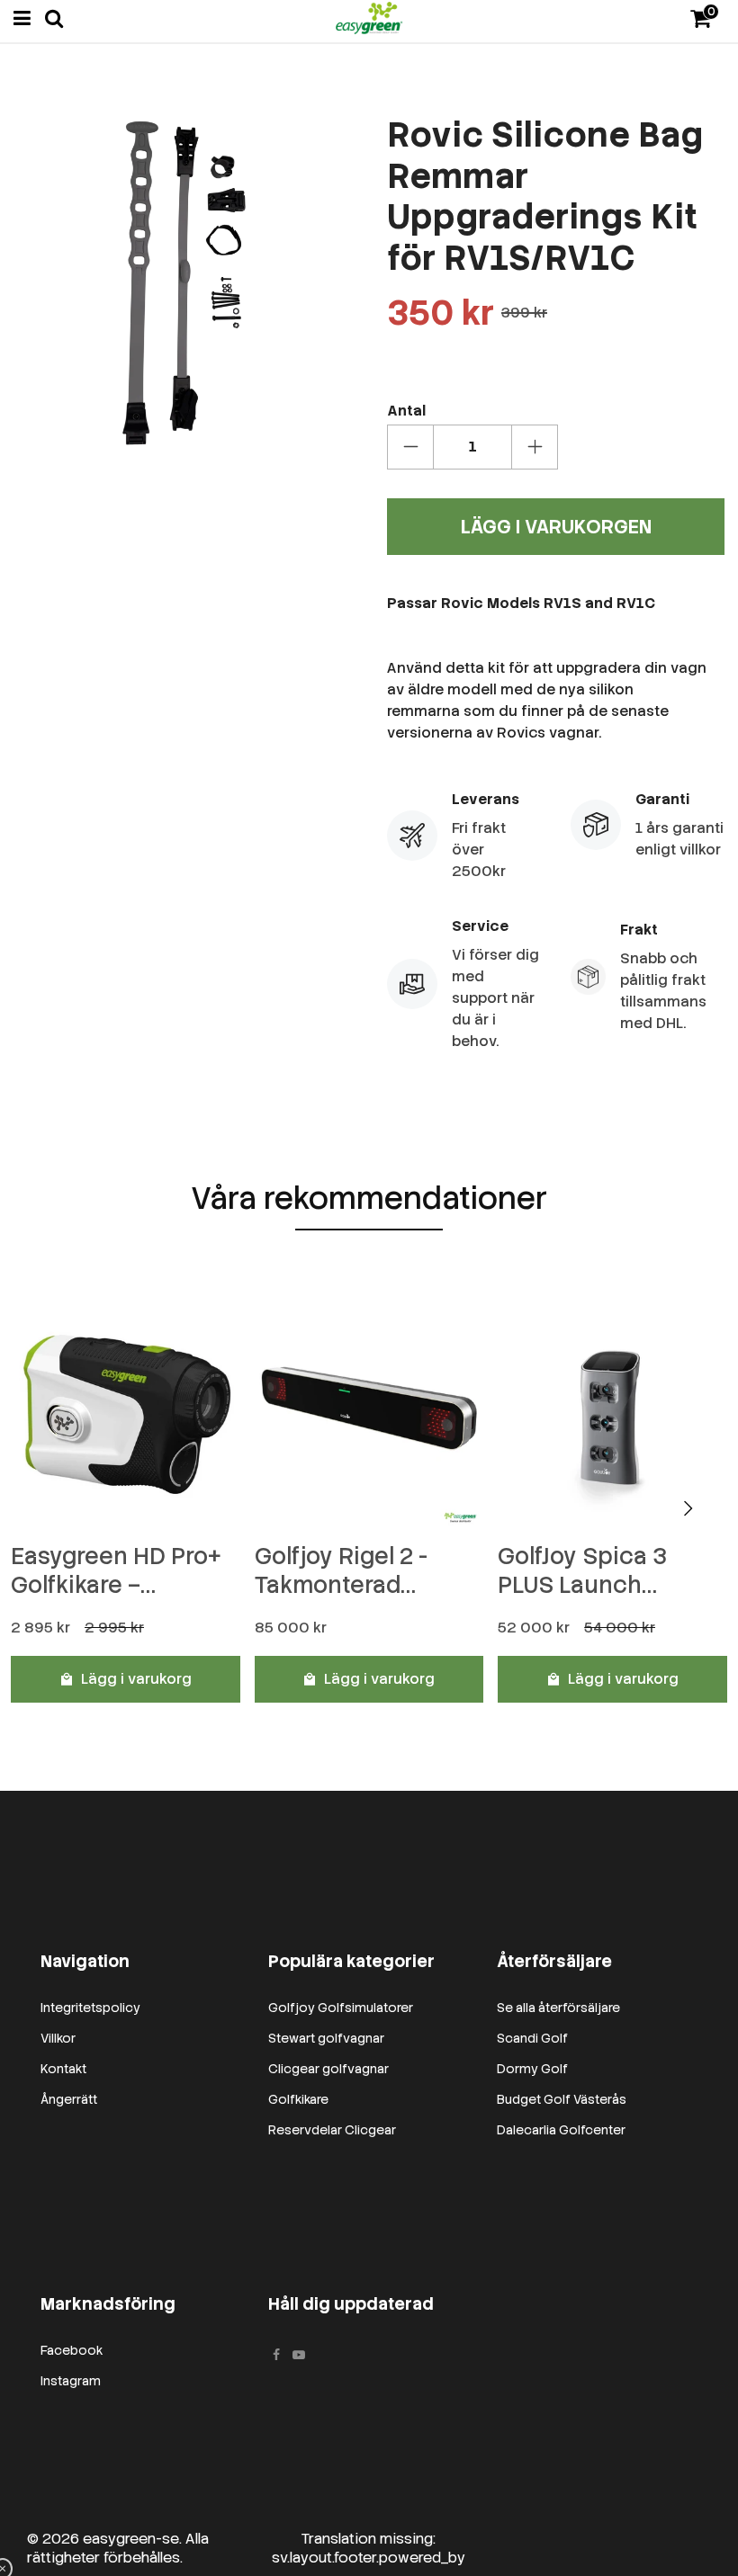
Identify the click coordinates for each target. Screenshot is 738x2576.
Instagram (71, 2381)
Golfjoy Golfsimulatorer (341, 2008)
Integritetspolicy (90, 2008)
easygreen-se (131, 2539)
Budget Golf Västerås (562, 2099)
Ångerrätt (69, 2099)
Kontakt (63, 2069)
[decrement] (410, 447)
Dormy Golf (532, 2069)
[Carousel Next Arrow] (688, 1508)
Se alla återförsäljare (558, 2008)
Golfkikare (298, 2099)
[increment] (535, 447)
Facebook (72, 2350)
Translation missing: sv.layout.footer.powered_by (369, 2548)
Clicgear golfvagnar (328, 2069)
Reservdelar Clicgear (332, 2130)
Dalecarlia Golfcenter (561, 2130)
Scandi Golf (532, 2038)
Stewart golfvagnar (326, 2038)
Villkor (58, 2038)
